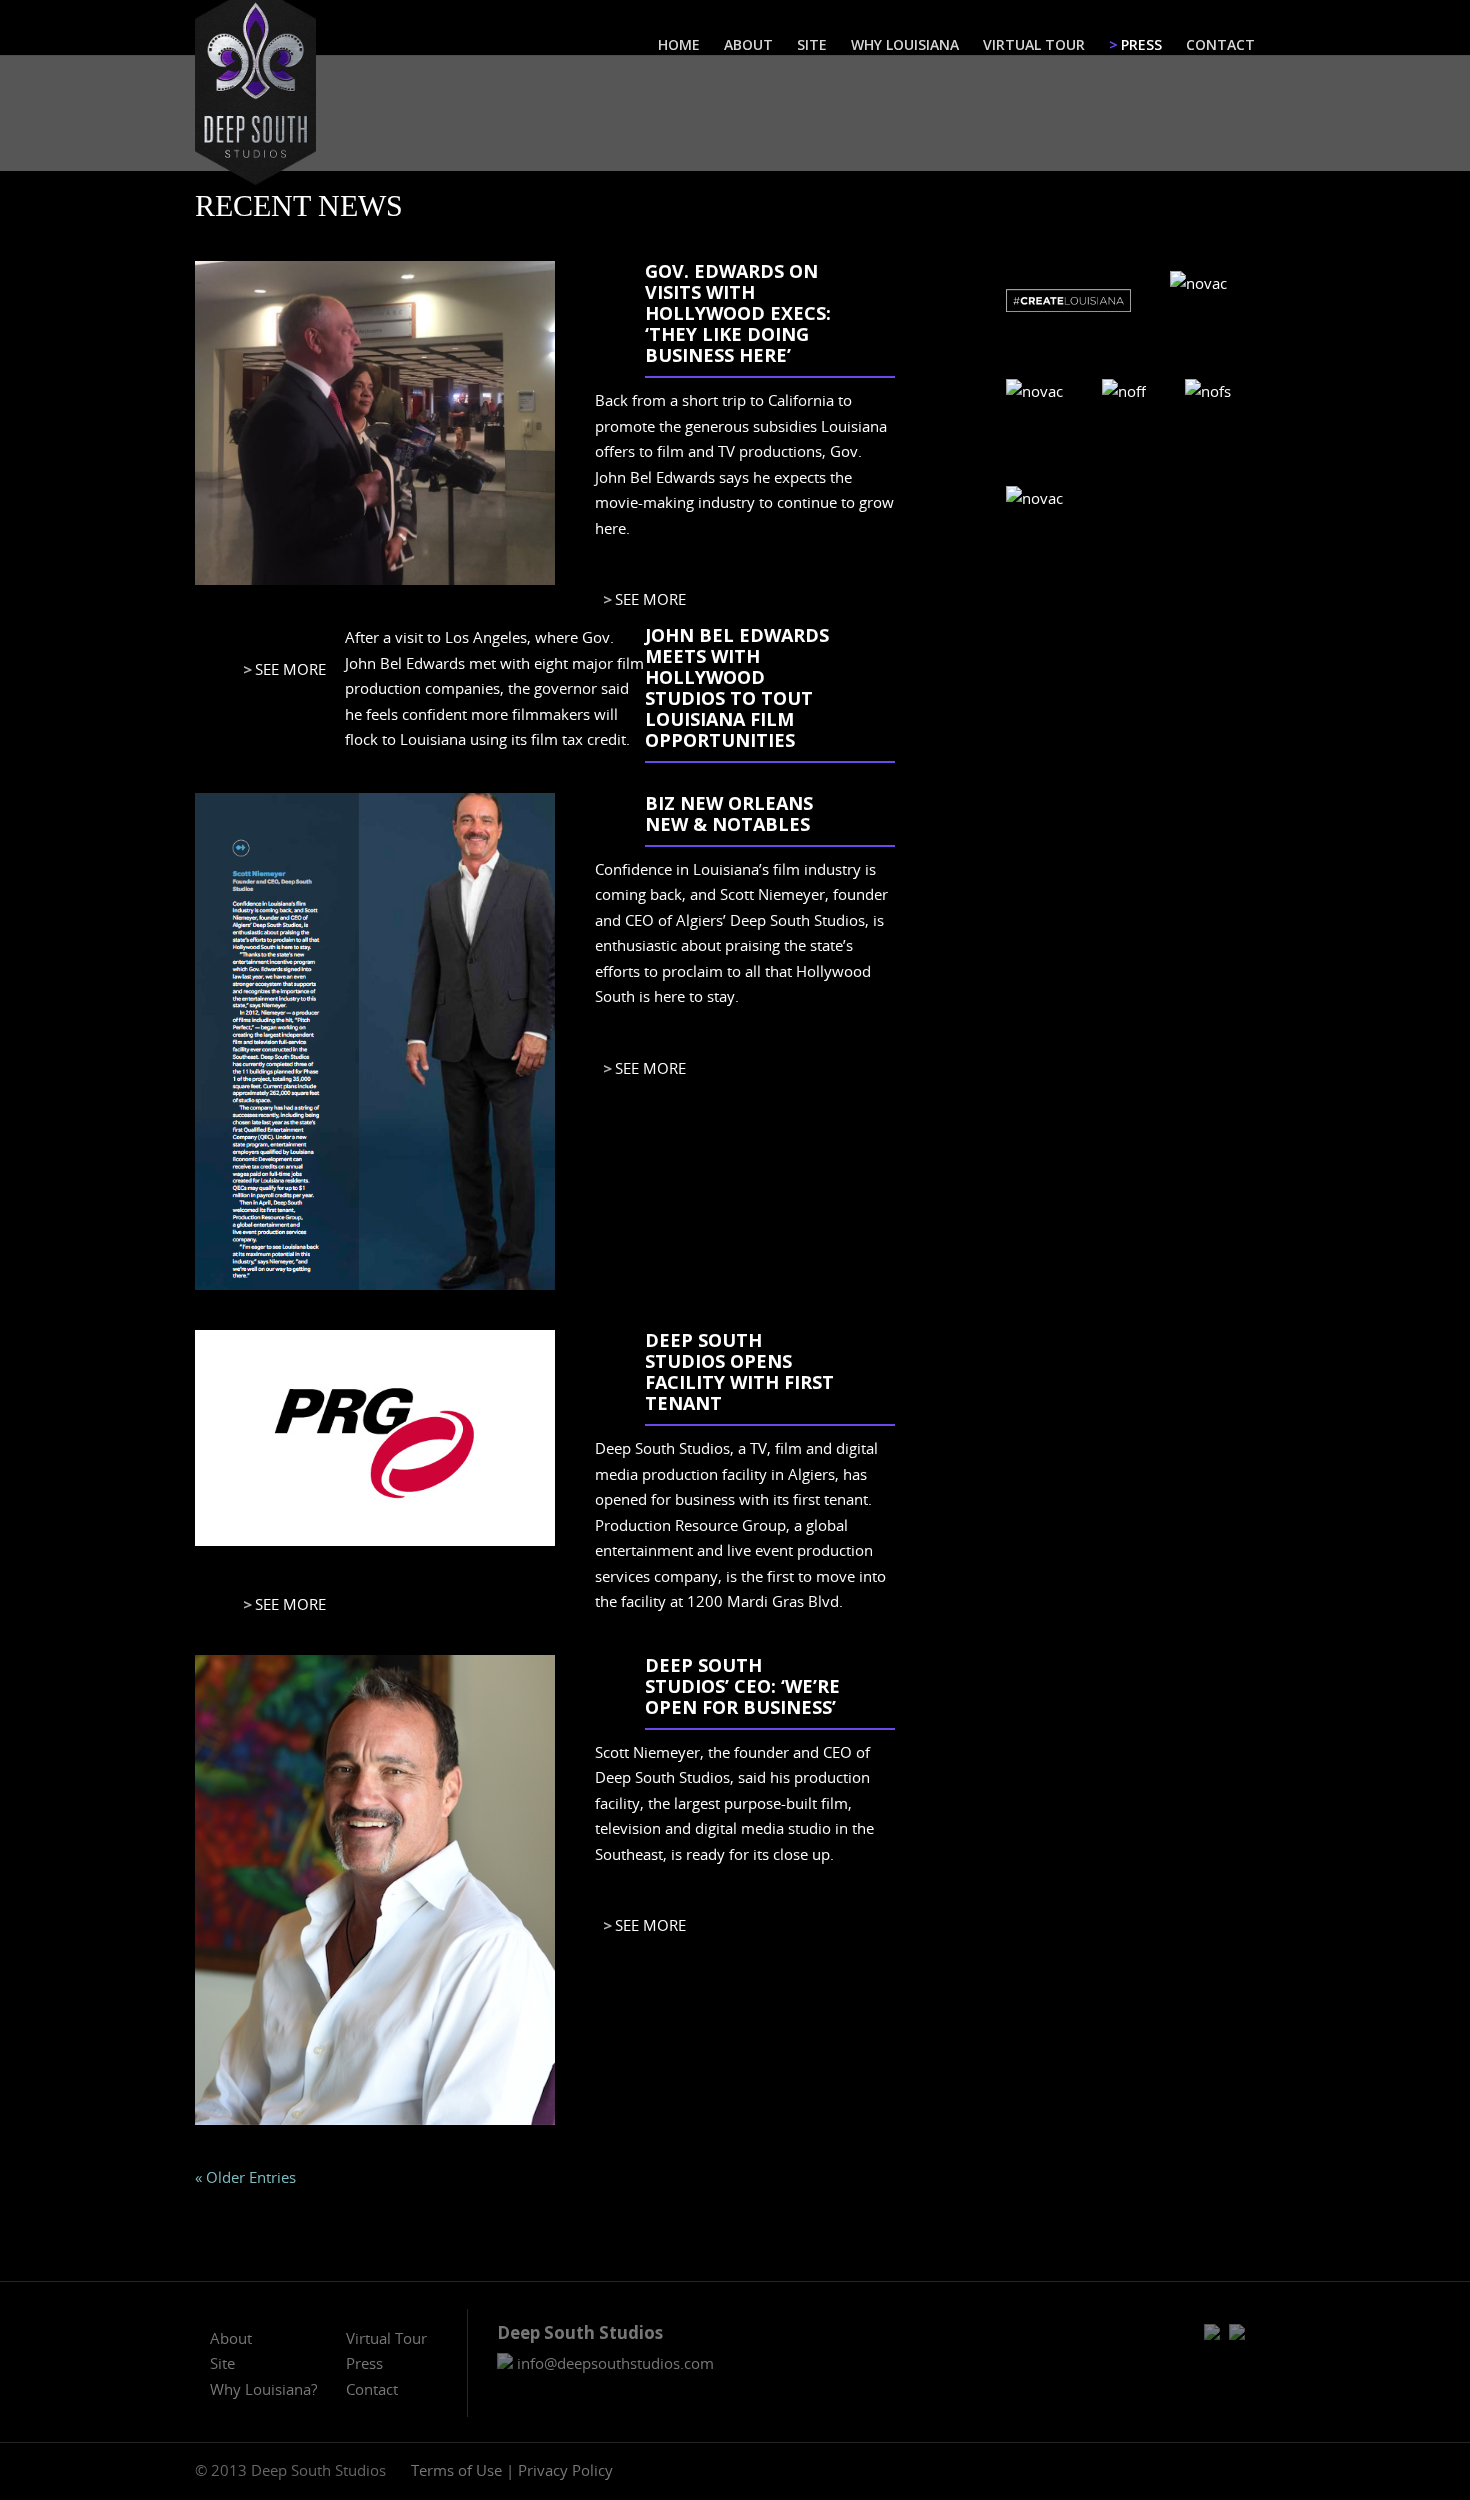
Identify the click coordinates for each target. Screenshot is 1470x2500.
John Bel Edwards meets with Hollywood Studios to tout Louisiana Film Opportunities (737, 687)
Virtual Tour (386, 2338)
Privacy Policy (565, 2470)
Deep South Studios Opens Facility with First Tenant (739, 1371)
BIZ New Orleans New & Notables (729, 813)
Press (364, 2363)
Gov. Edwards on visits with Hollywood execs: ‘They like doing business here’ (738, 313)
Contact (372, 2389)
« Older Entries (245, 2177)
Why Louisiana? (263, 2389)
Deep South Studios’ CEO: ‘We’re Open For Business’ (742, 1686)
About (231, 2338)
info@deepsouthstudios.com (613, 2363)
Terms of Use (456, 2470)
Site (222, 2363)
